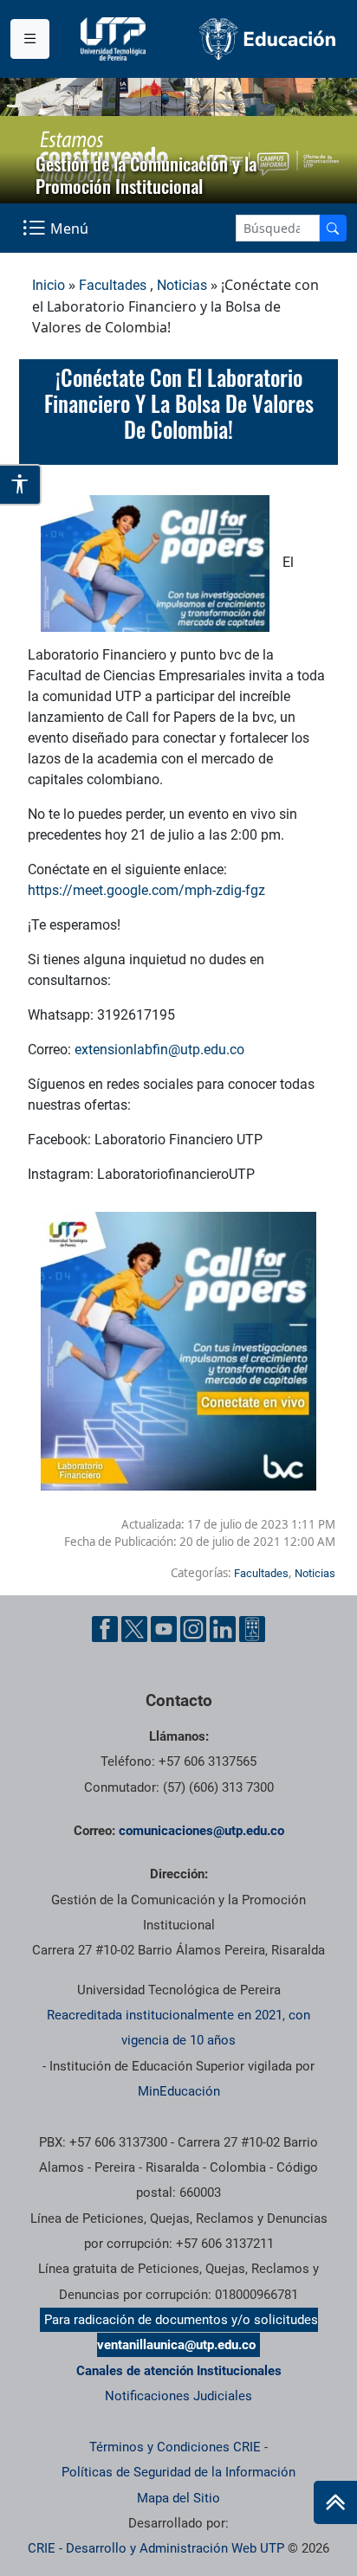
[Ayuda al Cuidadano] (252, 1629)
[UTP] (115, 39)
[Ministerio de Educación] (268, 39)
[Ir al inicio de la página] (335, 2502)
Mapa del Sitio (178, 2498)
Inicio (49, 285)
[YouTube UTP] (164, 1629)
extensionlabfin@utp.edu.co (159, 1050)
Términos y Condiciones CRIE (175, 2447)
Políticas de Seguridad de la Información (178, 2472)
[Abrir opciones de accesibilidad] (21, 485)
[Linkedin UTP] (223, 1629)
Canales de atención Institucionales (179, 2371)
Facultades (113, 285)
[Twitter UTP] (134, 1629)
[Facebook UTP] (105, 1629)
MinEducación (179, 2091)
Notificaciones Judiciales (178, 2396)
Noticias (182, 285)
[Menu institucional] (30, 39)
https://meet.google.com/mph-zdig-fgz (146, 890)
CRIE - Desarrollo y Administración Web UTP (156, 2548)
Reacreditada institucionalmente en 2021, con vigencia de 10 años (178, 2028)
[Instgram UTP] (193, 1629)
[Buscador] (333, 228)
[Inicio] (335, 2502)
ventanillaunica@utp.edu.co (176, 2345)
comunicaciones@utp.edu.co (201, 1831)
